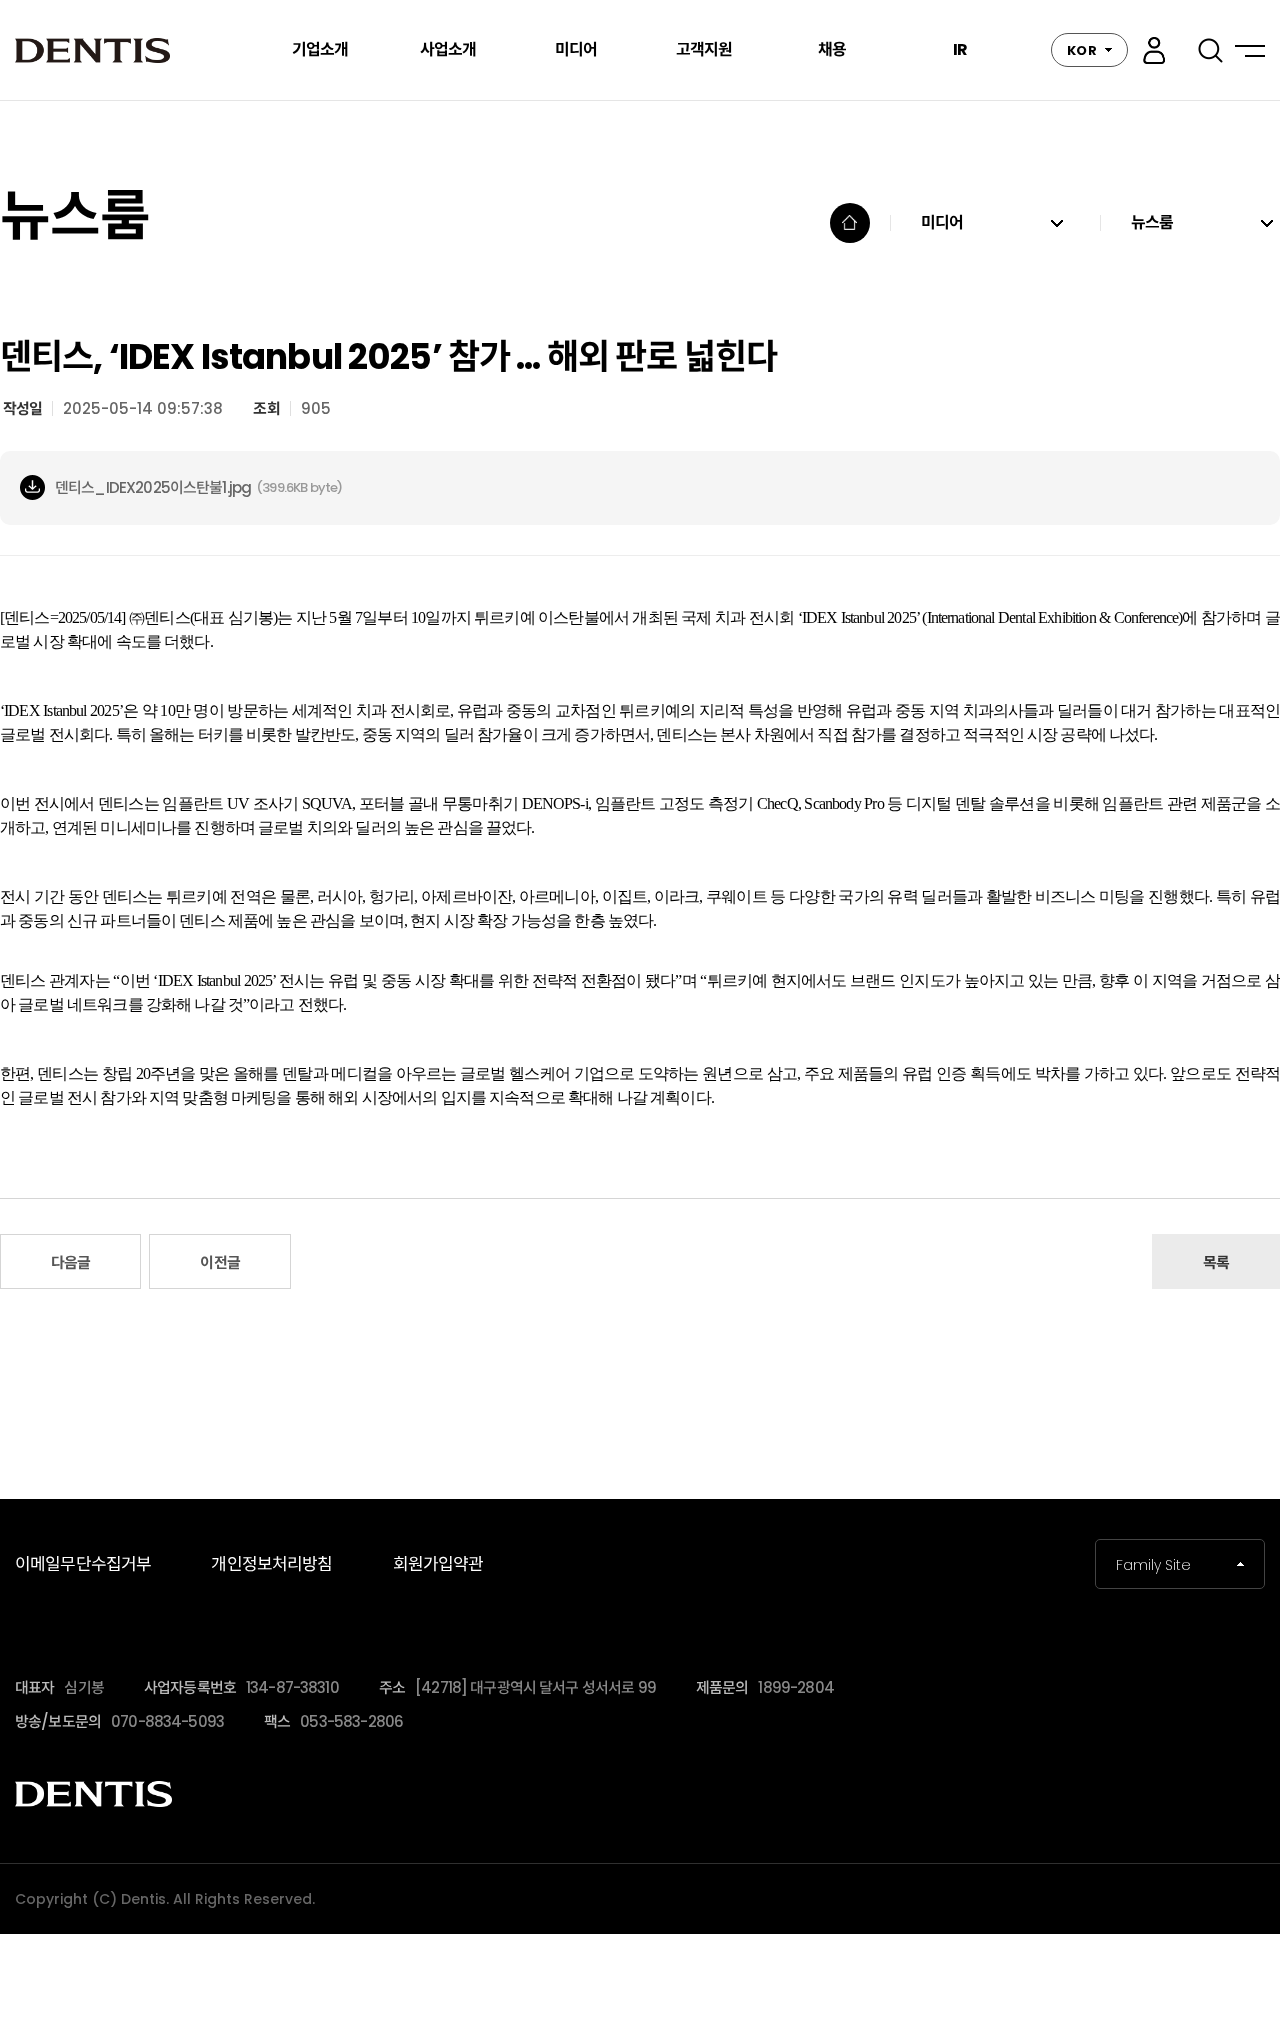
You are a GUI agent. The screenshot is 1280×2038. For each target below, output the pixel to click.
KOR (1082, 50)
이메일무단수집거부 (83, 1564)
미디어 (942, 223)
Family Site (1153, 1565)
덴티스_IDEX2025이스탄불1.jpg (153, 487)
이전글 (219, 1262)
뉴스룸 (1152, 223)
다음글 (70, 1262)
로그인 (1154, 50)
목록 (1216, 1262)
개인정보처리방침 (271, 1564)
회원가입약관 (438, 1564)
